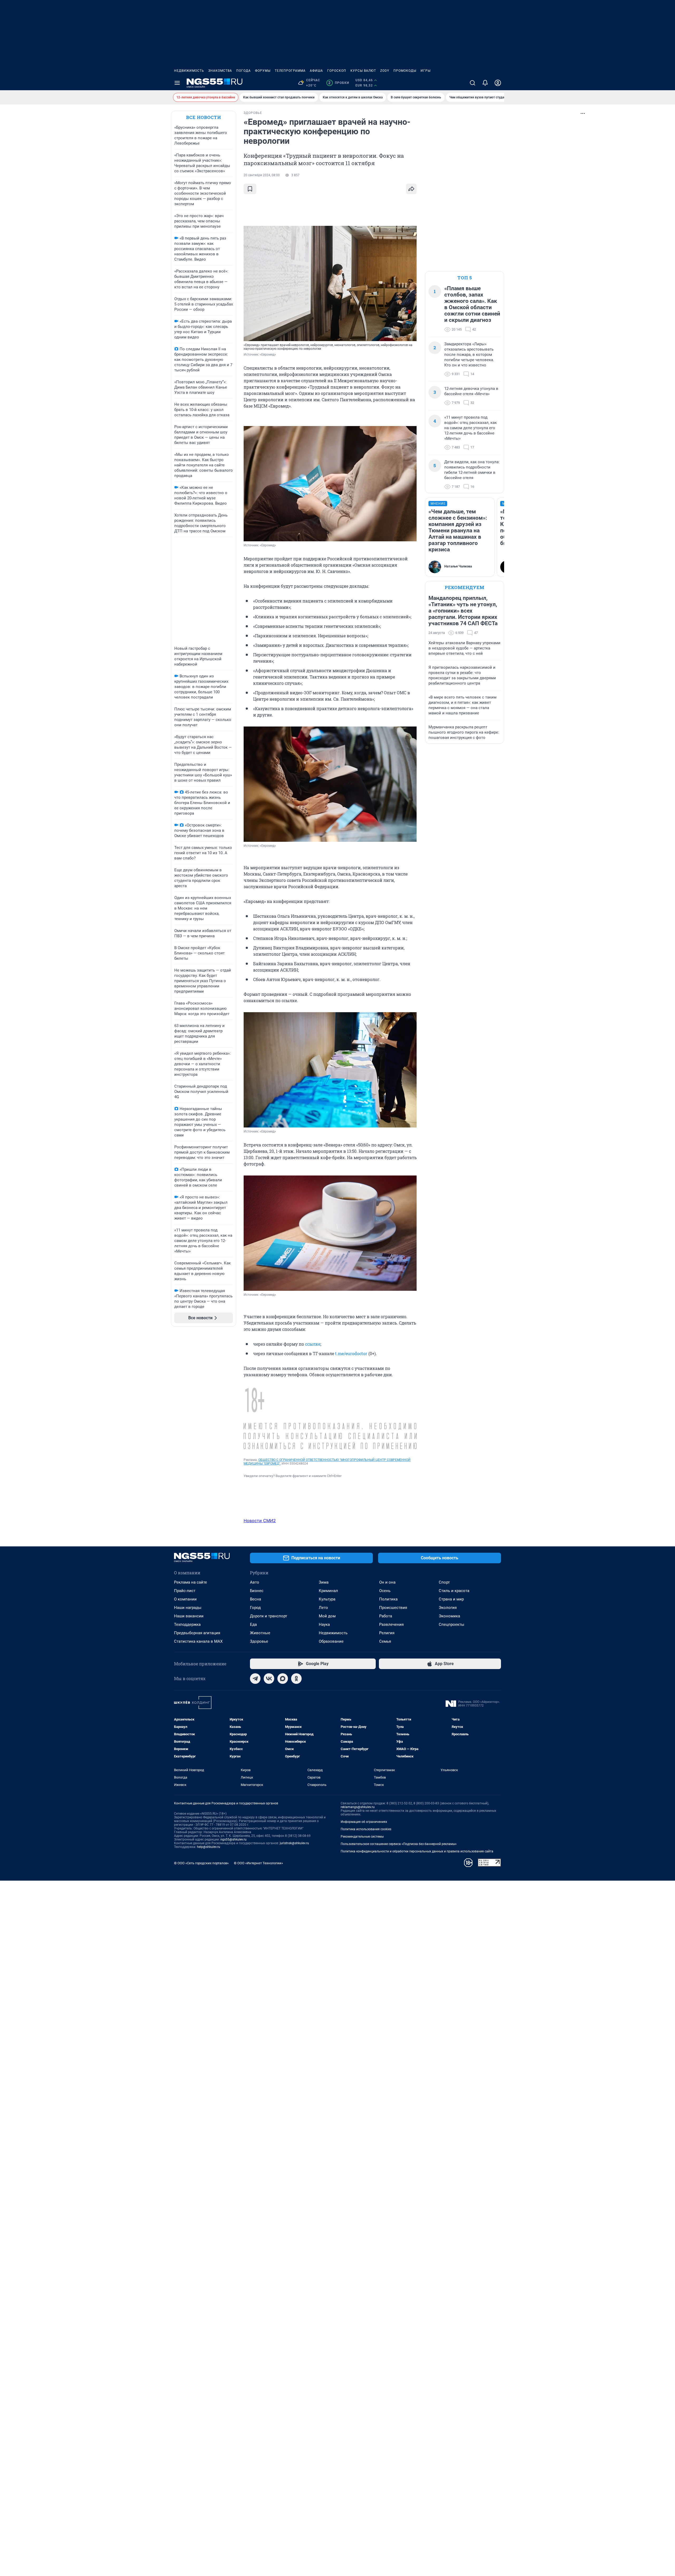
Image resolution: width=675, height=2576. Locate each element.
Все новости (204, 117)
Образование (331, 1641)
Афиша (316, 71)
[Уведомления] (485, 83)
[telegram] (255, 1679)
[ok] (296, 1679)
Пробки (339, 83)
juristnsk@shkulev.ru (294, 1843)
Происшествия (393, 1608)
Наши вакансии (189, 1616)
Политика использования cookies (366, 1829)
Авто (255, 1582)
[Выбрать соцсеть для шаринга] (411, 189)
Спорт (444, 1582)
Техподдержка (187, 1624)
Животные (260, 1633)
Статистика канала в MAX (198, 1641)
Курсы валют (363, 71)
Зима (324, 1582)
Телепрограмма (290, 71)
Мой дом (327, 1616)
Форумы (263, 71)
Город (255, 1608)
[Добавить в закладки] (250, 189)
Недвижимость (189, 71)
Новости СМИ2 (260, 1521)
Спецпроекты (452, 1624)
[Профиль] (498, 83)
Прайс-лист (185, 1591)
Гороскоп (337, 71)
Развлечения (391, 1624)
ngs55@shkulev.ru (233, 1839)
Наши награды (188, 1608)
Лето (323, 1608)
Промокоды (405, 71)
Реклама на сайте (191, 1582)
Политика (388, 1599)
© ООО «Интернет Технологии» (258, 1863)
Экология (448, 1608)
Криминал (328, 1591)
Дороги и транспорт (269, 1616)
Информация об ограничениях (364, 1822)
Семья (385, 1641)
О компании (185, 1599)
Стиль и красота (454, 1591)
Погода (244, 71)
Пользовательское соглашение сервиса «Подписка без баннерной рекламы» (399, 1844)
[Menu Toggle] (177, 83)
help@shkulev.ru (209, 1847)
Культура (327, 1599)
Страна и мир (451, 1599)
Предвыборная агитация (197, 1633)
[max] (283, 1679)
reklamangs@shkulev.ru (358, 1807)
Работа (386, 1616)
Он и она (387, 1582)
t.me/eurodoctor (351, 1353)
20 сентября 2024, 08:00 (262, 175)
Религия (387, 1633)
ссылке (313, 1344)
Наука (324, 1624)
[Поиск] (472, 83)
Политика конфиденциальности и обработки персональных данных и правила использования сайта (417, 1851)
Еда (253, 1624)
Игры (426, 71)
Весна (255, 1599)
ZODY (385, 71)
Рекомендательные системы (362, 1837)
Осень (385, 1591)
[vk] (269, 1679)
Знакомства (220, 71)
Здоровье (259, 1641)
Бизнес (257, 1591)
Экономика (449, 1616)
